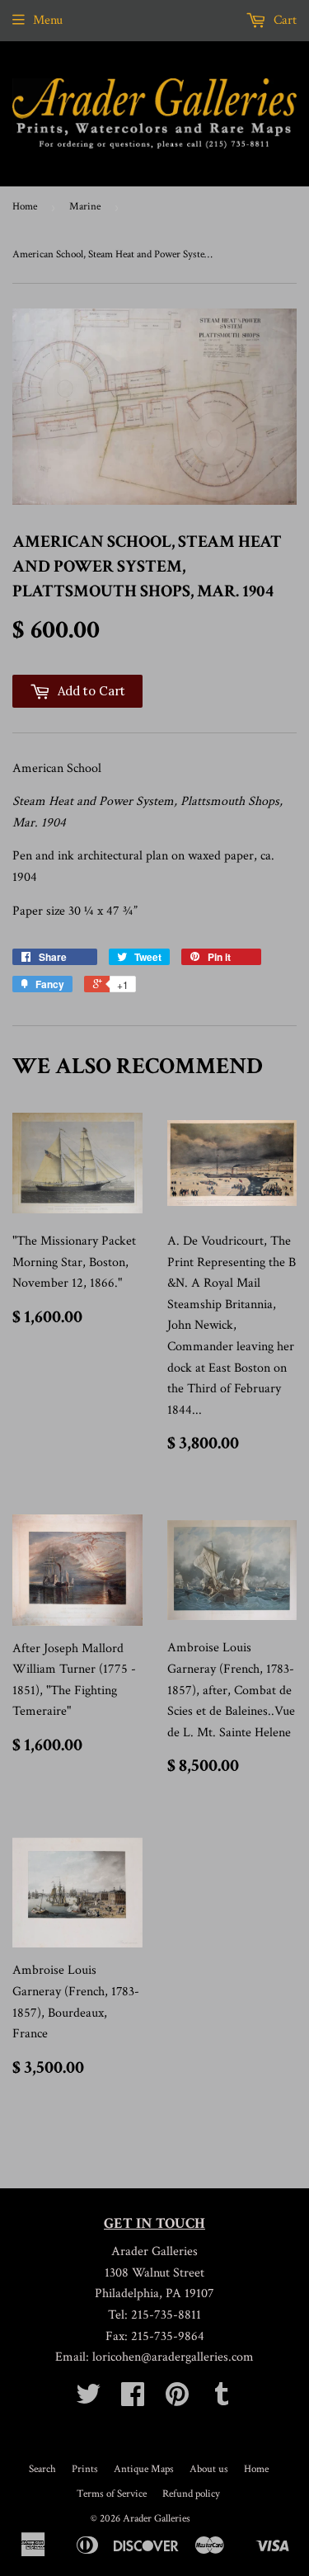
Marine (85, 207)
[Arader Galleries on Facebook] (133, 2400)
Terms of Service (112, 2494)
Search (42, 2469)
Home (25, 207)
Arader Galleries (157, 2519)
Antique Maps (144, 2469)
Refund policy (191, 2494)
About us (209, 2469)
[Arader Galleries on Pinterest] (177, 2400)
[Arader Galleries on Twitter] (88, 2400)
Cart (283, 20)
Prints (85, 2469)
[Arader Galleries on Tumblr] (222, 2400)
